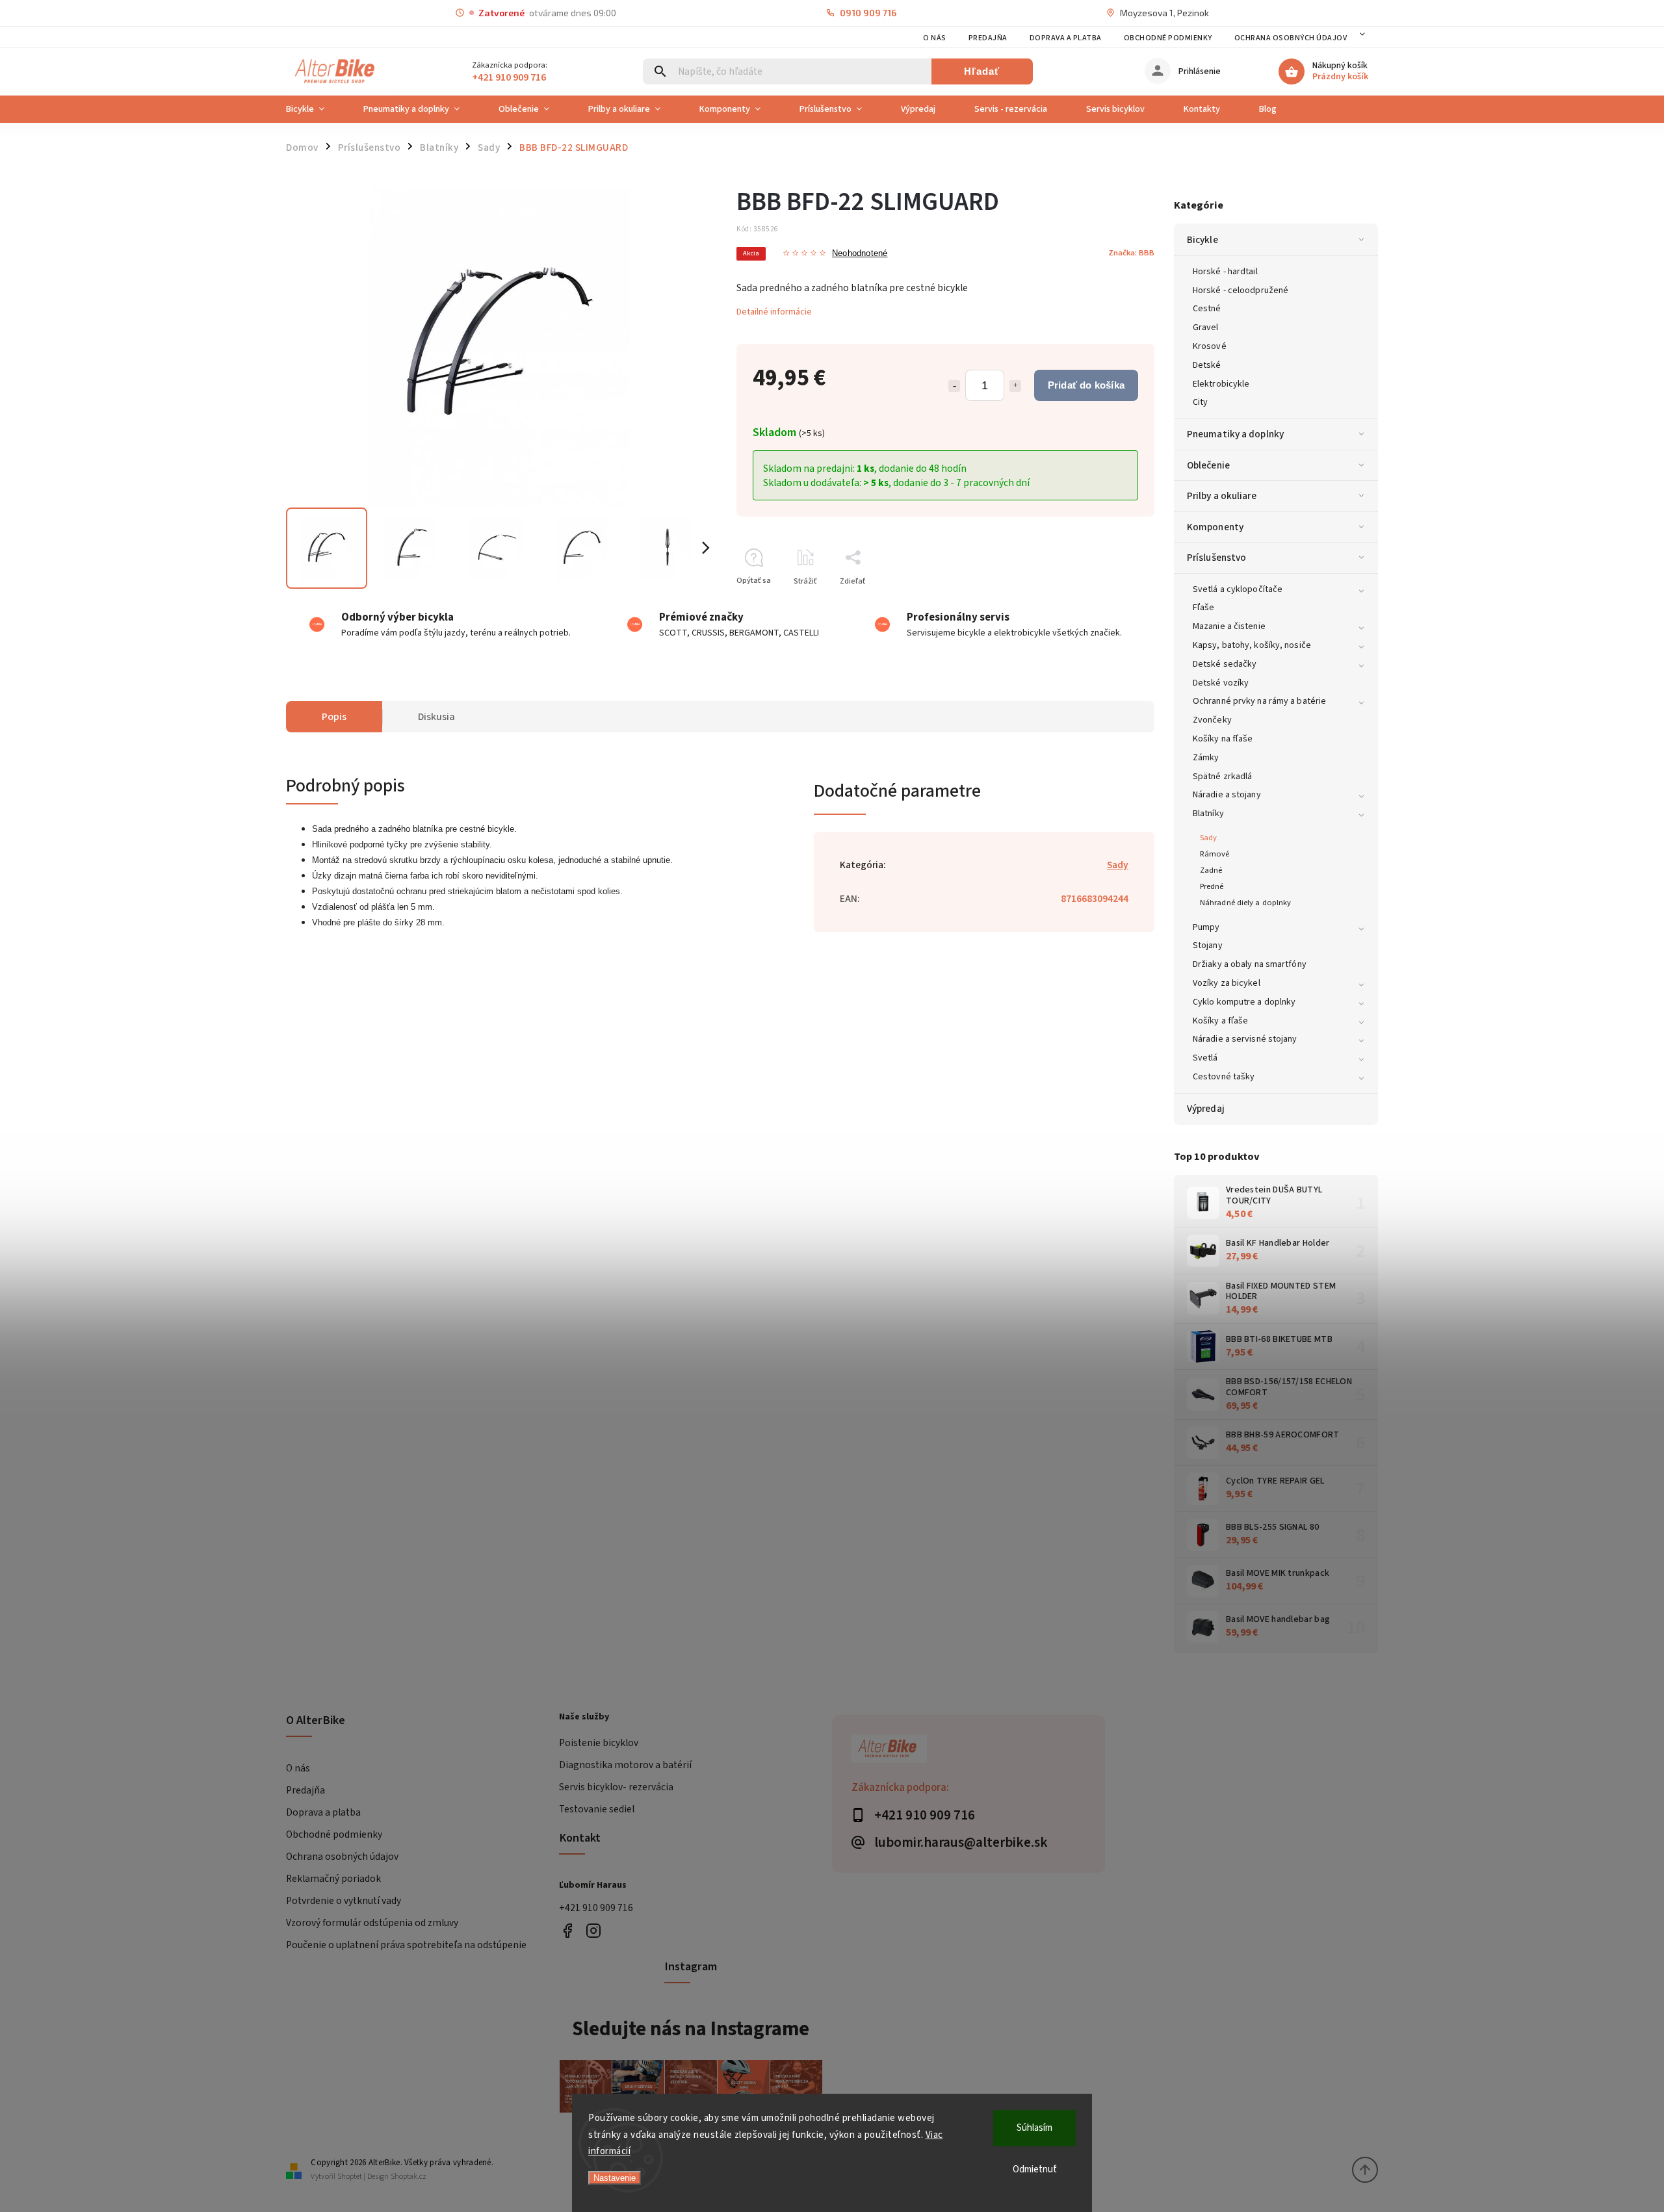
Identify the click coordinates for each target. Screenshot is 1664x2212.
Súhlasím (1034, 2128)
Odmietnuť (1035, 2169)
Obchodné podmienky (1168, 38)
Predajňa (988, 38)
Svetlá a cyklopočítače (1238, 589)
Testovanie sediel (597, 1809)
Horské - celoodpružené (1241, 290)
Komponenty (1215, 527)
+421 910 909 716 (596, 1908)
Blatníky (1208, 814)
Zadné (1211, 870)
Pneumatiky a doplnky (1235, 434)
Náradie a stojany (1227, 795)
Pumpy (1206, 927)
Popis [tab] (334, 717)
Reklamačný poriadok (333, 1879)
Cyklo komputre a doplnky (1244, 1002)
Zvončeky (1212, 720)
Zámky (1206, 758)
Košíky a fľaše (1220, 1021)
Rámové (1215, 854)
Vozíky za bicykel (1227, 983)
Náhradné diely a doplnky (1245, 903)
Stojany (1208, 945)
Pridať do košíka (1086, 385)
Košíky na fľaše (1223, 739)
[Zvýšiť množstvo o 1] (1015, 386)
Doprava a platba (1066, 38)
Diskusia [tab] (436, 717)
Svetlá (1205, 1058)
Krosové (1210, 346)
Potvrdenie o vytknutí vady (344, 1901)
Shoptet (350, 2177)
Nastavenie (615, 2178)
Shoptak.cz (409, 2177)
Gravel (1206, 328)
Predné (1212, 886)
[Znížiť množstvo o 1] (954, 386)
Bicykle (1202, 240)
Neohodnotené (860, 254)
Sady (1208, 838)
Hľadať (982, 71)
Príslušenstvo (1216, 558)
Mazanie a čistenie (1229, 626)
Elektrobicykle (1221, 384)
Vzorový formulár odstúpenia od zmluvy (372, 1923)
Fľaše (1204, 608)
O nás (935, 38)
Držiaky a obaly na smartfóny (1250, 964)
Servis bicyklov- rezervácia (616, 1787)
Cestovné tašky (1224, 1077)
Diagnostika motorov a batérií (625, 1765)
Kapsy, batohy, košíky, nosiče (1252, 645)
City (1200, 402)
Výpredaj (1206, 1109)
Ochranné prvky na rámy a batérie (1259, 701)
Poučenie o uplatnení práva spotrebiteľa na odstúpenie (406, 1945)
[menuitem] (315, 109)
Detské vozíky (1221, 683)
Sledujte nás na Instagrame (691, 2029)
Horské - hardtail (1225, 272)
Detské (1207, 365)
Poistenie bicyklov (599, 1743)
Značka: (1131, 253)
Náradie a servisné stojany (1245, 1039)
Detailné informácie (774, 312)
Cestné (1207, 309)
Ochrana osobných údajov (1291, 38)
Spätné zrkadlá (1222, 777)
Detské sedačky (1225, 664)
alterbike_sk (593, 1931)
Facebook (567, 1931)
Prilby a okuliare (1222, 496)
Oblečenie (1208, 465)
